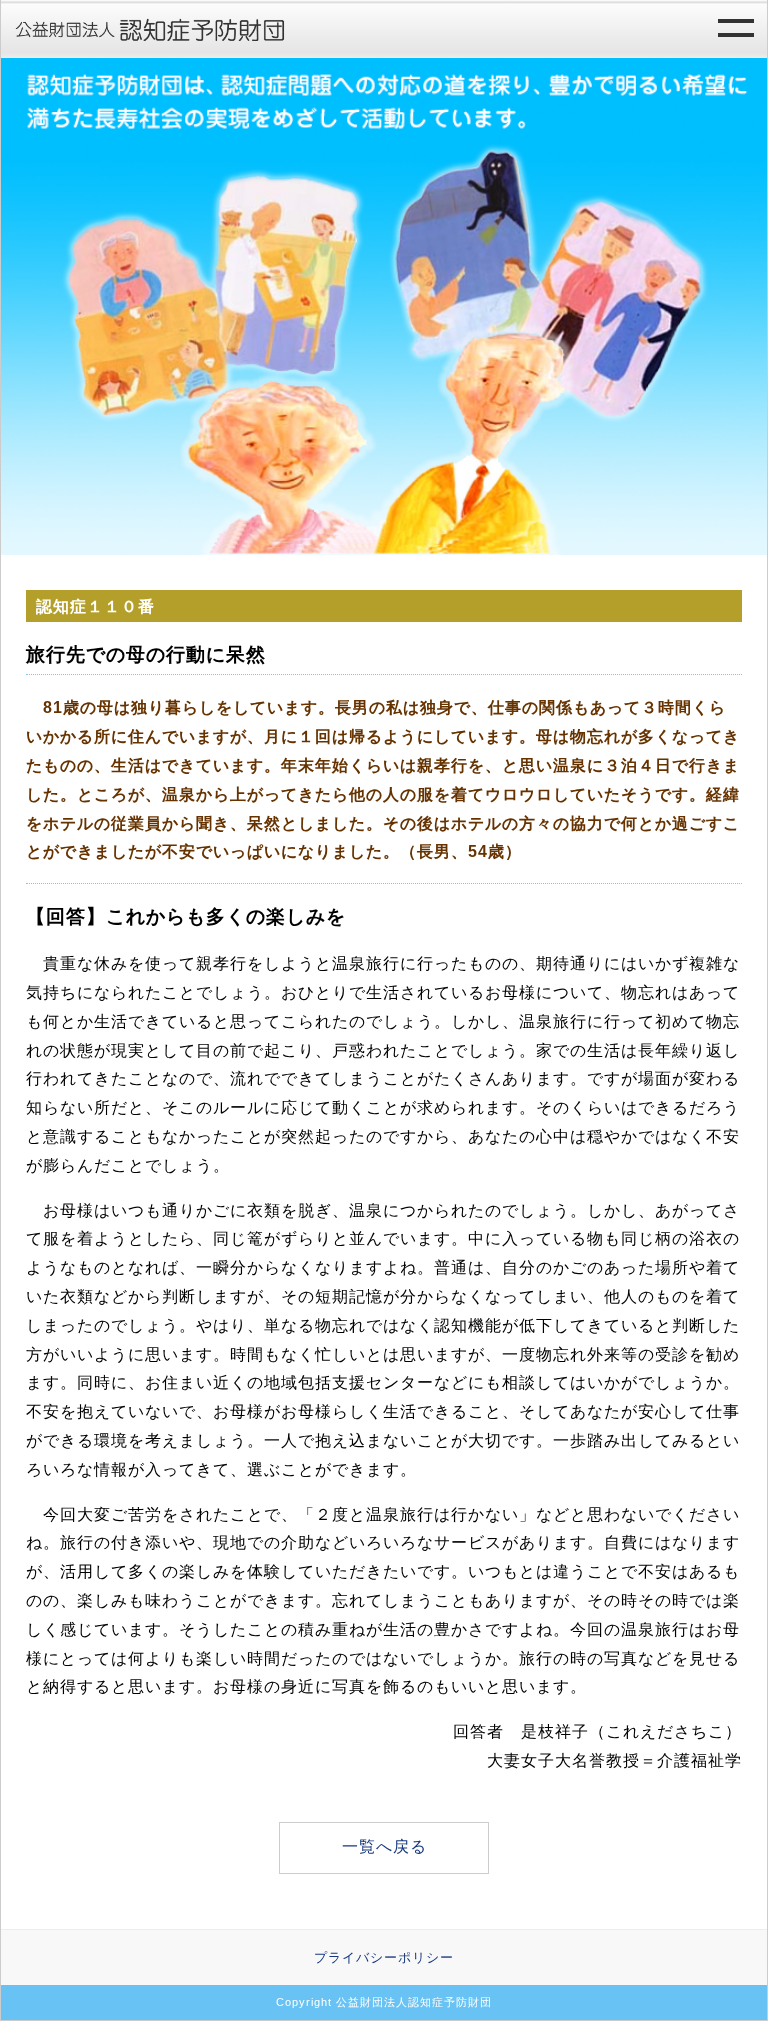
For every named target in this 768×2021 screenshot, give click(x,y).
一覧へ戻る (384, 1846)
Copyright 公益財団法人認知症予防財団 (384, 2002)
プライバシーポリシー (384, 1957)
